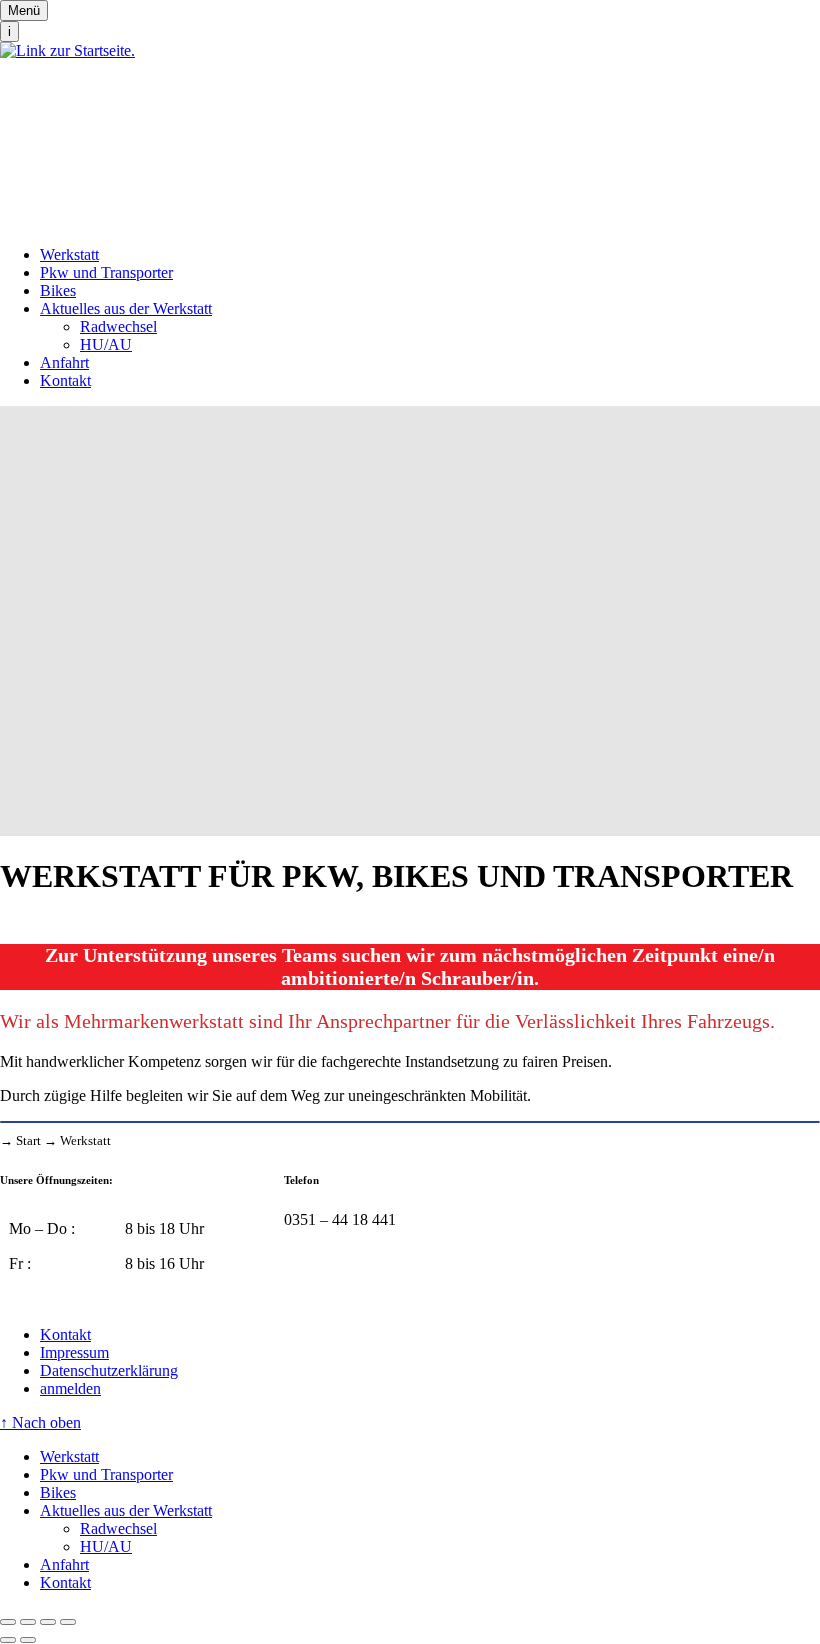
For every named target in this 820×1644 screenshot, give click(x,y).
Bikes (58, 290)
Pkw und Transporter (106, 272)
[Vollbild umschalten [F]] (48, 1622)
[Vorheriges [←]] (8, 1640)
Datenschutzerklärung (109, 1370)
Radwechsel (118, 326)
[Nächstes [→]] (28, 1640)
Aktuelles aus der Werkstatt (126, 308)
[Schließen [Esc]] (8, 1622)
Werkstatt (69, 254)
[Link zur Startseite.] (410, 136)
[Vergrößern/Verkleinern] (68, 1622)
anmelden (70, 1388)
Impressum (74, 1352)
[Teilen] (28, 1622)
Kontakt (65, 380)
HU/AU (106, 344)
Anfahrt (64, 362)
